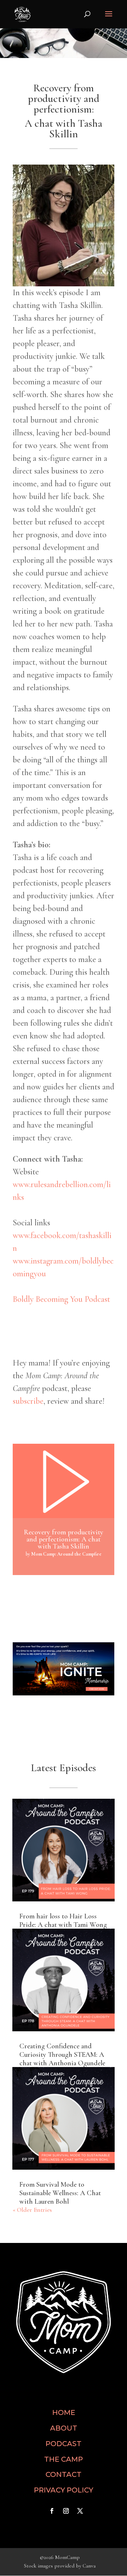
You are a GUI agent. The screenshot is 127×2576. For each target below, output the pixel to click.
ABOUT (64, 2428)
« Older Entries (32, 2210)
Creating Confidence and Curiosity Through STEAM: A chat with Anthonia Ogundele (62, 2055)
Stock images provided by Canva (60, 2566)
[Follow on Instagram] (66, 2511)
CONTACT (64, 2474)
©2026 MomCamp (60, 2557)
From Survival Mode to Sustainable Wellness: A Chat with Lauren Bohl (60, 2193)
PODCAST (64, 2444)
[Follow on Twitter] (80, 2511)
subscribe (28, 1401)
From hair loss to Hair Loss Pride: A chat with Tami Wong (63, 1920)
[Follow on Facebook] (52, 2511)
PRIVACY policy (64, 2490)
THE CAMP (64, 2459)
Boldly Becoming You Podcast (61, 1299)
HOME (64, 2412)
